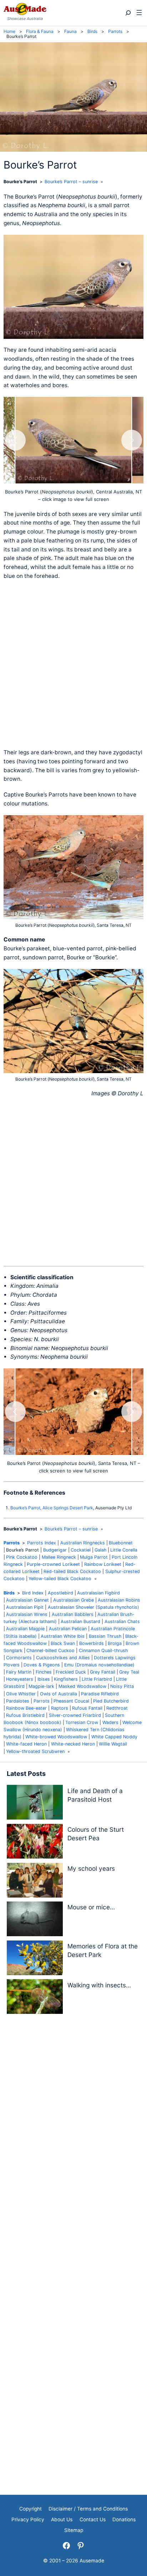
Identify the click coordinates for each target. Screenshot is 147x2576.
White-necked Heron (73, 1744)
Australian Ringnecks (83, 1543)
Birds (9, 1593)
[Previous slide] (15, 440)
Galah (100, 1550)
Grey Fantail (103, 1672)
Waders (110, 1722)
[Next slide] (132, 440)
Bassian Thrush (105, 1636)
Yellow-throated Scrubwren (35, 1751)
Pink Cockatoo (22, 1557)
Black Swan (63, 1643)
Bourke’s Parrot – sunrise (71, 182)
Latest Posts (26, 1774)
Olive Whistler (21, 1694)
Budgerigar (55, 1550)
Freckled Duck (71, 1672)
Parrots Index (42, 1543)
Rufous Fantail (87, 1708)
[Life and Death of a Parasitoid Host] (35, 1804)
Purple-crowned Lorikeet (53, 1564)
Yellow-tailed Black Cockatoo (60, 1579)
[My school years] (35, 1882)
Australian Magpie (25, 1629)
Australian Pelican (68, 1629)
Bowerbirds (92, 1643)
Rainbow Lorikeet (103, 1564)
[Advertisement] (73, 664)
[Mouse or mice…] (35, 1920)
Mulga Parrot (94, 1557)
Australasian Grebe (73, 1600)
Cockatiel (81, 1550)
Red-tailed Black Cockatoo (72, 1571)
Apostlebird (60, 1593)
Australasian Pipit (25, 1607)
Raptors (60, 1708)
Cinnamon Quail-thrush (103, 1650)
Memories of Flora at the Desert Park (103, 1950)
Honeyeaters (20, 1679)
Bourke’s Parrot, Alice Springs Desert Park (52, 1508)
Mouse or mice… (91, 1907)
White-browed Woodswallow (56, 1737)
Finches (44, 1672)
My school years (91, 1868)
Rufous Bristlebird (25, 1715)
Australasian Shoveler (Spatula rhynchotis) (93, 1607)
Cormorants (19, 1658)
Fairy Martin (19, 1672)
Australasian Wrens (27, 1614)
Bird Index (33, 1593)
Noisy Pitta (122, 1686)
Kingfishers (66, 1679)
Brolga (115, 1643)
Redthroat (117, 1708)
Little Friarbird (97, 1679)
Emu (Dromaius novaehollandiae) (99, 1665)
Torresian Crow (82, 1722)
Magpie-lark (41, 1686)
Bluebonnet (121, 1543)
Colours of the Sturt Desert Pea (96, 1834)
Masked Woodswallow (82, 1686)
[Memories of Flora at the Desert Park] (35, 1959)
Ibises (44, 1679)
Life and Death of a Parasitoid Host (95, 1795)
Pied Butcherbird (111, 1701)
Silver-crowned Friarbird (75, 1715)
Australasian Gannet (27, 1600)
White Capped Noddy (114, 1737)
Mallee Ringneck (59, 1557)
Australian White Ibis (63, 1636)
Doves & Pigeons (42, 1665)
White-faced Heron (26, 1744)
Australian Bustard (80, 1621)
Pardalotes (18, 1701)
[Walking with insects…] (35, 1998)
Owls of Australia (59, 1694)
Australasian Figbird (98, 1593)
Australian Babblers (73, 1614)
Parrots (12, 1543)
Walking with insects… (99, 1985)
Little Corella (124, 1550)
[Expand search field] (128, 13)
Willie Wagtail (113, 1744)
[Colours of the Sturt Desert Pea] (35, 1843)
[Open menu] (139, 13)
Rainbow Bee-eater (26, 1708)
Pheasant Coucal (71, 1701)
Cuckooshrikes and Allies (63, 1658)
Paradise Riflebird (100, 1694)
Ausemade (92, 2561)
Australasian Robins (119, 1600)
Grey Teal (129, 1672)
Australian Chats (122, 1621)
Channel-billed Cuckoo (50, 1650)
